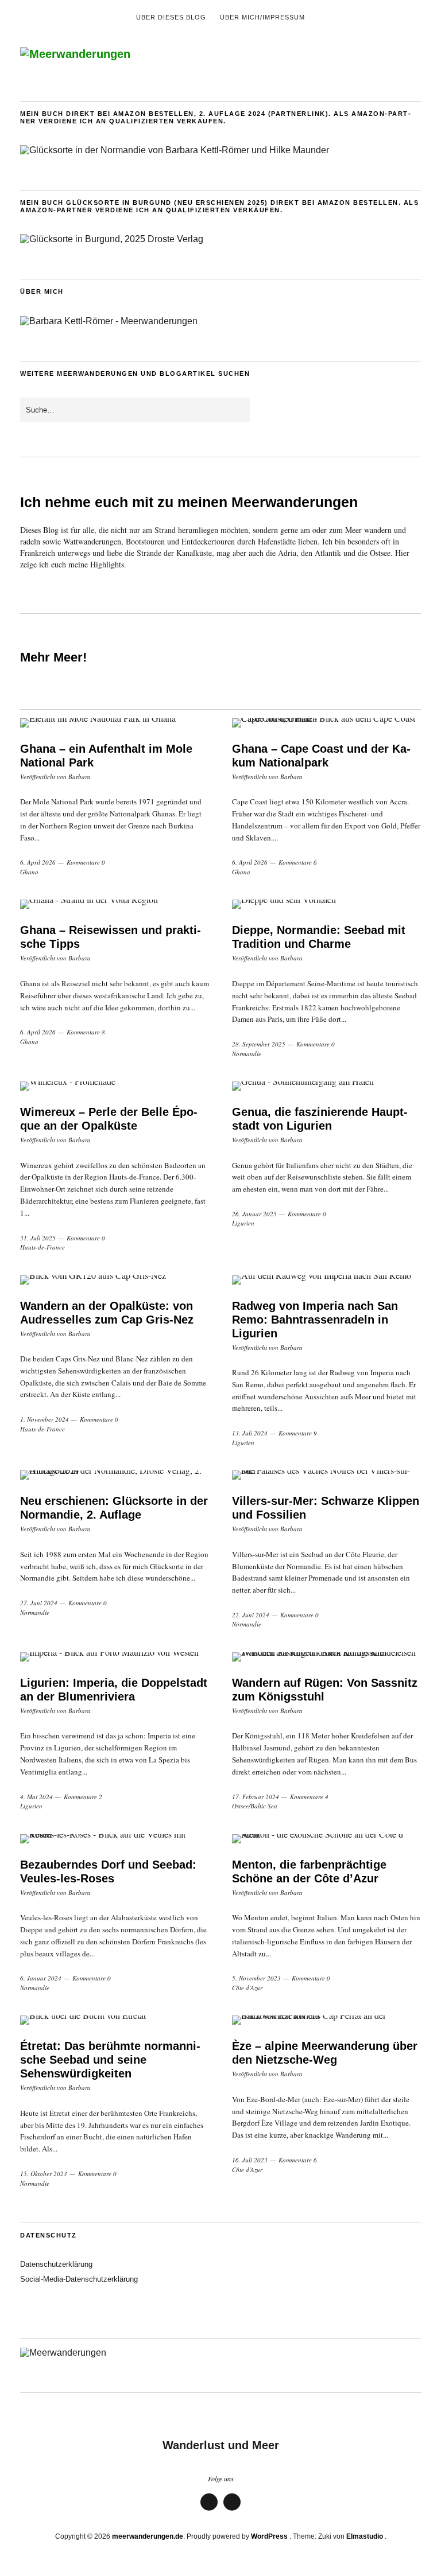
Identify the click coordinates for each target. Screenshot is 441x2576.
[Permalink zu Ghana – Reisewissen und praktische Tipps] (115, 904)
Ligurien (243, 1223)
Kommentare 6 (298, 862)
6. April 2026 (38, 862)
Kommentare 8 (86, 1032)
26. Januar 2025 (254, 1214)
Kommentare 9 (298, 1433)
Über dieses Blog (171, 17)
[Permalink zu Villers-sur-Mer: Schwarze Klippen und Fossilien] (326, 1475)
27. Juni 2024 (39, 1603)
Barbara (80, 777)
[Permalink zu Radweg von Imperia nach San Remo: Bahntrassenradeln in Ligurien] (326, 1280)
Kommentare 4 (309, 1797)
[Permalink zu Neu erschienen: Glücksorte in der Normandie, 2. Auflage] (115, 1475)
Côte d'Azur (247, 1988)
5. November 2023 (256, 1978)
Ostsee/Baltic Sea (255, 1806)
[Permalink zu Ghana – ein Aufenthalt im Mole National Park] (115, 723)
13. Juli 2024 (250, 1433)
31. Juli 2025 (38, 1238)
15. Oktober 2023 (44, 2174)
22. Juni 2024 (251, 1615)
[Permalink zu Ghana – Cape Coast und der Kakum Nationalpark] (326, 723)
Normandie (247, 1054)
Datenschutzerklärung (56, 2264)
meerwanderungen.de (148, 2536)
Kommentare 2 (83, 1797)
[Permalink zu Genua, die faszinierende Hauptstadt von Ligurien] (326, 1086)
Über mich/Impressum (262, 17)
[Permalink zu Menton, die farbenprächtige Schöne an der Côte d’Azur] (326, 1839)
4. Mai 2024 (36, 1797)
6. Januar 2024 (41, 1978)
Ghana (29, 872)
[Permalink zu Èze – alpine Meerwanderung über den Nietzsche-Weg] (326, 2020)
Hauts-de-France (42, 1247)
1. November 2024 (45, 1419)
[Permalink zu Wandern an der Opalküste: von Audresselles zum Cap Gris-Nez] (115, 1280)
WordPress (269, 2536)
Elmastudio (365, 2536)
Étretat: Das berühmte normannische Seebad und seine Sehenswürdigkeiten (110, 2060)
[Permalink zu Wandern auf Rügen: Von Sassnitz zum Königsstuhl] (326, 1657)
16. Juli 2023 (250, 2160)
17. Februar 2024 (256, 1797)
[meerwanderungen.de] (75, 54)
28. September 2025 (259, 1044)
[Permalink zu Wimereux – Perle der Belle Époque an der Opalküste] (115, 1086)
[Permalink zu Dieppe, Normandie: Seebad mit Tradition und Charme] (326, 904)
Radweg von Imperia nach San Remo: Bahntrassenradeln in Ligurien (315, 1320)
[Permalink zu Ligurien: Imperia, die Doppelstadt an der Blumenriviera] (115, 1657)
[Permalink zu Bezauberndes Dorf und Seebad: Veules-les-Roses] (115, 1839)
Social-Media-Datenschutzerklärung (79, 2279)
